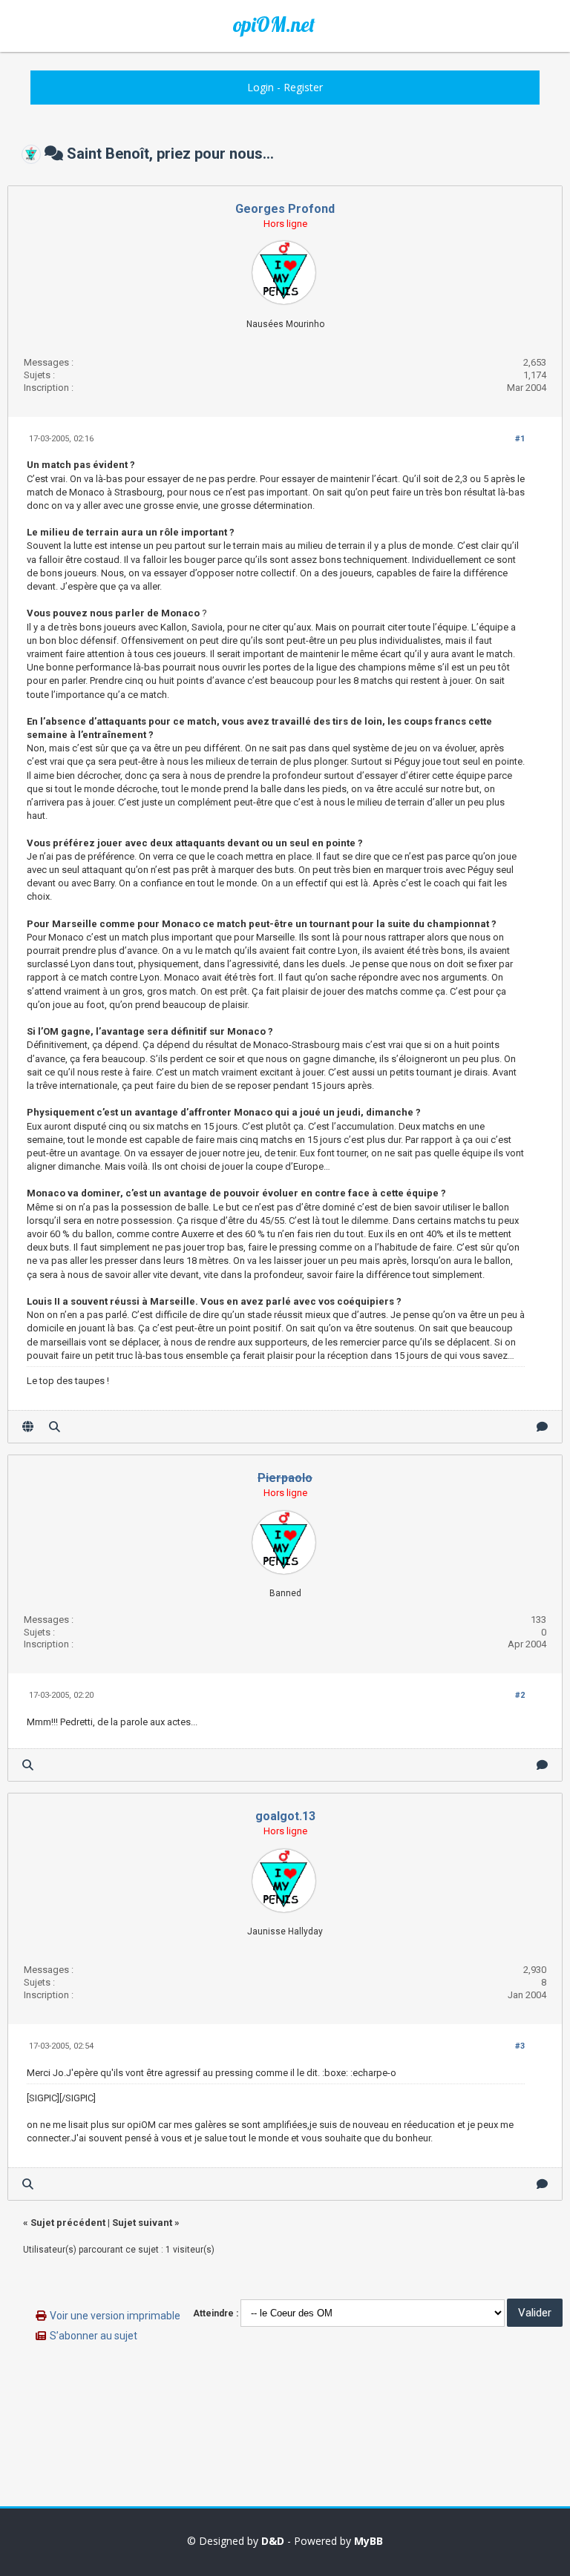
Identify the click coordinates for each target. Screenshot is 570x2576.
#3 (520, 2046)
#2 (520, 1695)
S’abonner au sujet (94, 2336)
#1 (520, 439)
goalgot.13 (285, 1816)
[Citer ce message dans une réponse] (542, 1427)
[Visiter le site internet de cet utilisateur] (28, 1427)
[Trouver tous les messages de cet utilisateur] (55, 1427)
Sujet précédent (68, 2223)
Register (303, 87)
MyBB (368, 2541)
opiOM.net (274, 24)
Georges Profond (285, 209)
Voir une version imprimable (115, 2316)
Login (261, 87)
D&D (273, 2541)
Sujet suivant (142, 2223)
